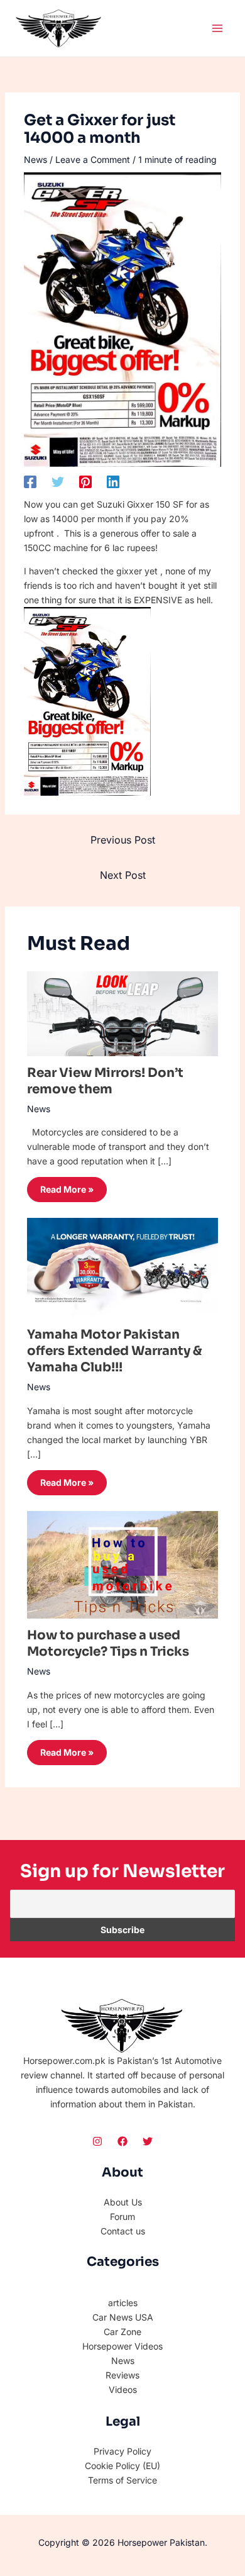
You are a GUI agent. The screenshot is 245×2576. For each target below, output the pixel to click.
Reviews (122, 2375)
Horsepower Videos (122, 2346)
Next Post (123, 875)
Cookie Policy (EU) (122, 2466)
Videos (123, 2389)
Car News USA (123, 2317)
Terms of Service (122, 2480)
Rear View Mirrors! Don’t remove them (105, 1081)
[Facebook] (30, 481)
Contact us (123, 2231)
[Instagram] (97, 2141)
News (35, 159)
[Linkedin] (113, 481)
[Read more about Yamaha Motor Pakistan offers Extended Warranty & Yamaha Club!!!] (123, 1267)
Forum (122, 2216)
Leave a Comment (93, 159)
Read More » (67, 1189)
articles (123, 2303)
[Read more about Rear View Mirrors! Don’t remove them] (123, 1012)
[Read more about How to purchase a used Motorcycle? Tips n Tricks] (123, 1564)
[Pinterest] (85, 481)
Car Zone (122, 2332)
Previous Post (123, 840)
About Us (123, 2202)
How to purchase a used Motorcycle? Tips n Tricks (108, 1643)
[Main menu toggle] (217, 28)
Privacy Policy (122, 2451)
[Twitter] (58, 481)
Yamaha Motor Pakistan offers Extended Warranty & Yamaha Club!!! (115, 1351)
